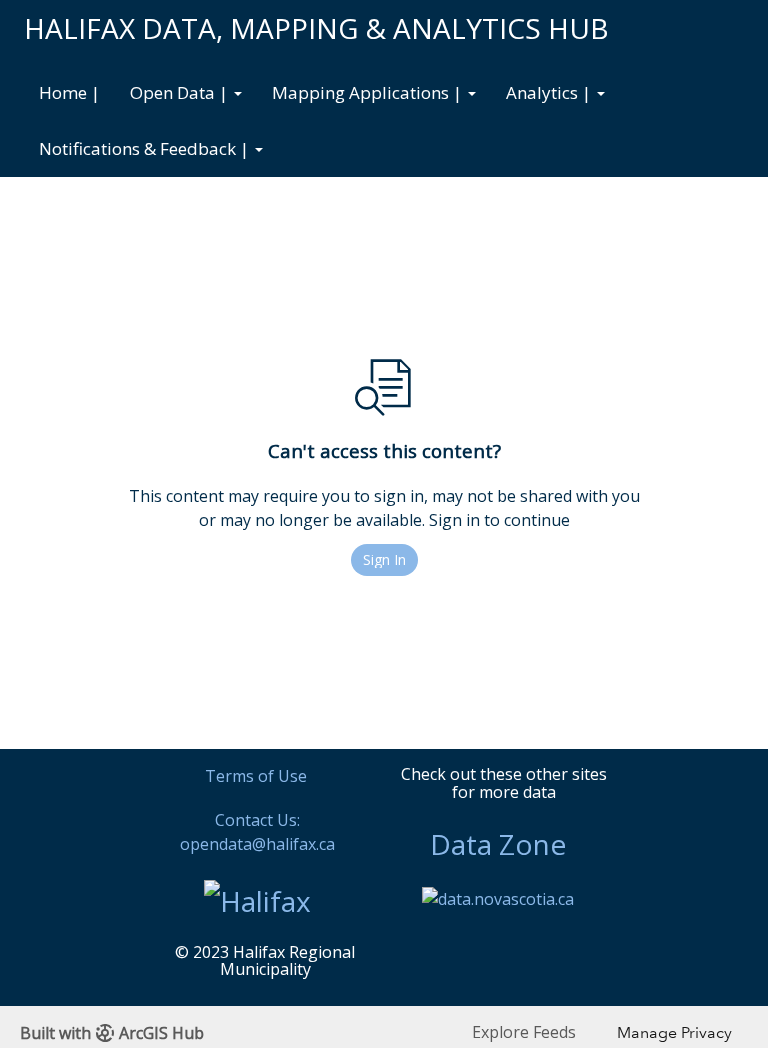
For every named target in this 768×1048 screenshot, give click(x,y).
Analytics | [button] (550, 92)
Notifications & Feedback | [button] (146, 148)
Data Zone (498, 844)
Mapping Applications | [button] (369, 92)
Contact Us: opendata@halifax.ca (257, 832)
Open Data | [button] (181, 92)
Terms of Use (256, 776)
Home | (69, 92)
